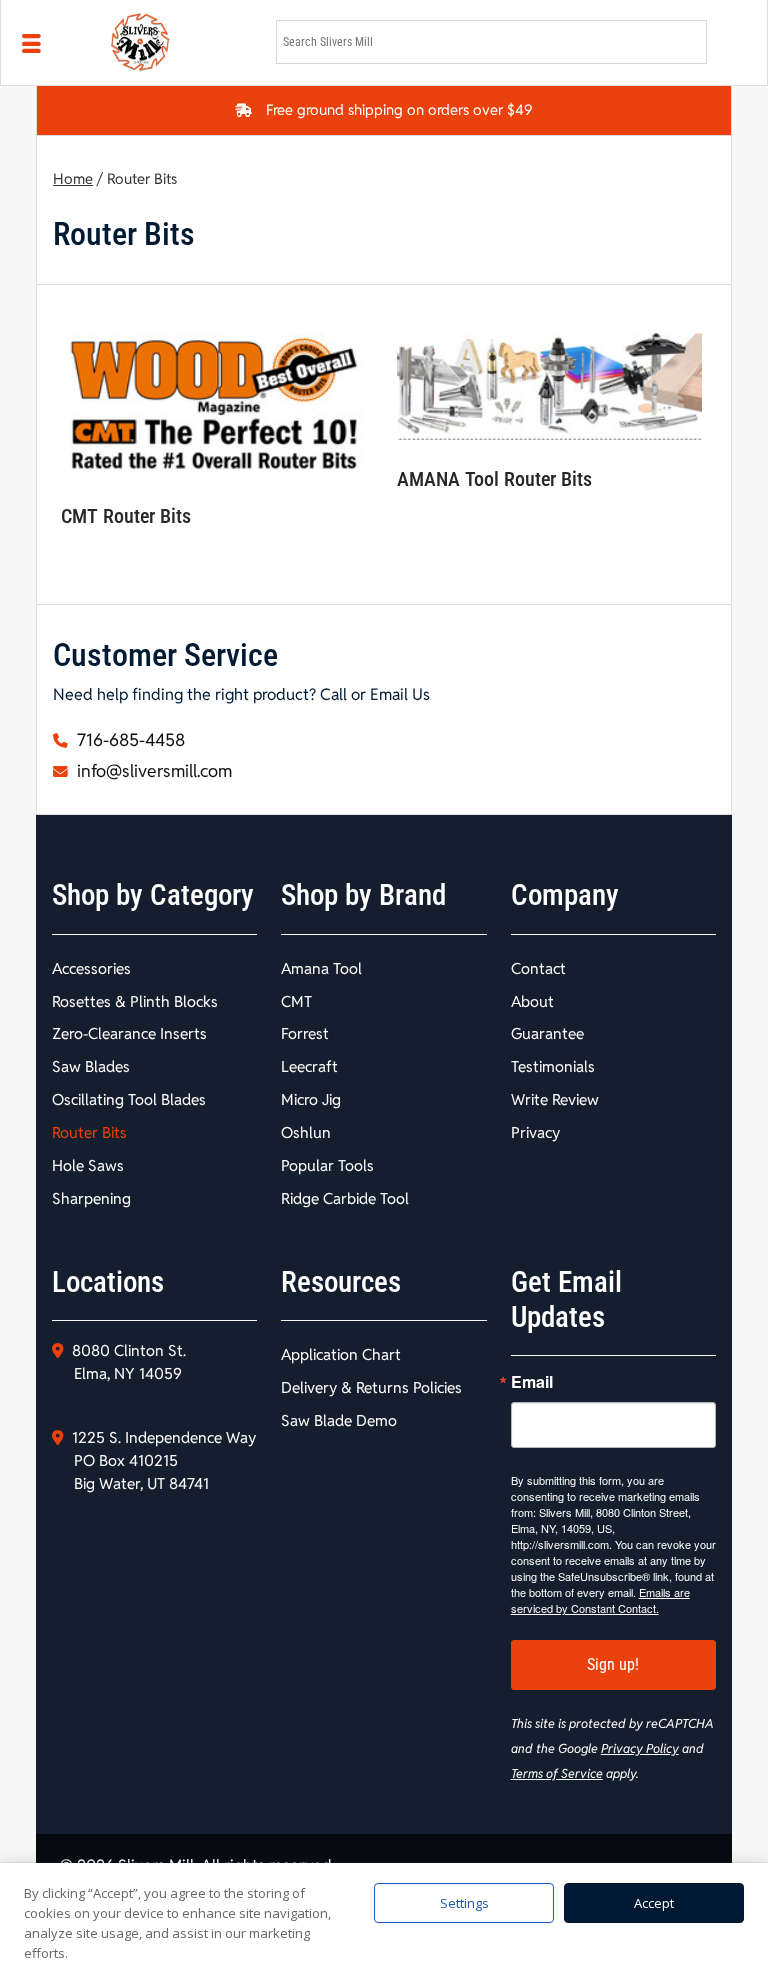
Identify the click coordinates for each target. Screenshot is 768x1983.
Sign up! (613, 1664)
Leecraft (309, 1066)
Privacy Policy (640, 1748)
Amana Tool (321, 968)
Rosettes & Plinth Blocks (135, 1001)
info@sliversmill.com (152, 771)
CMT (296, 1001)
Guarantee (547, 1033)
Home (73, 178)
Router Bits (89, 1132)
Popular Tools (327, 1165)
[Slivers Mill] (181, 42)
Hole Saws (88, 1165)
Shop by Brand (363, 895)
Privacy (535, 1132)
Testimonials (553, 1066)
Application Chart (341, 1354)
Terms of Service (557, 1773)
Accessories (91, 968)
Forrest (305, 1033)
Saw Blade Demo (339, 1420)
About (532, 1001)
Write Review (555, 1099)
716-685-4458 (129, 740)
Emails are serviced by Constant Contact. (600, 1600)
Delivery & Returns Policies (371, 1387)
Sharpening (91, 1198)
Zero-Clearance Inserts (129, 1033)
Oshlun (306, 1132)
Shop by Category (153, 895)
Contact (538, 968)
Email (532, 1382)
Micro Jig (311, 1099)
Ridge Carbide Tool (345, 1198)
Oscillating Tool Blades (129, 1099)
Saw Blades (91, 1066)
